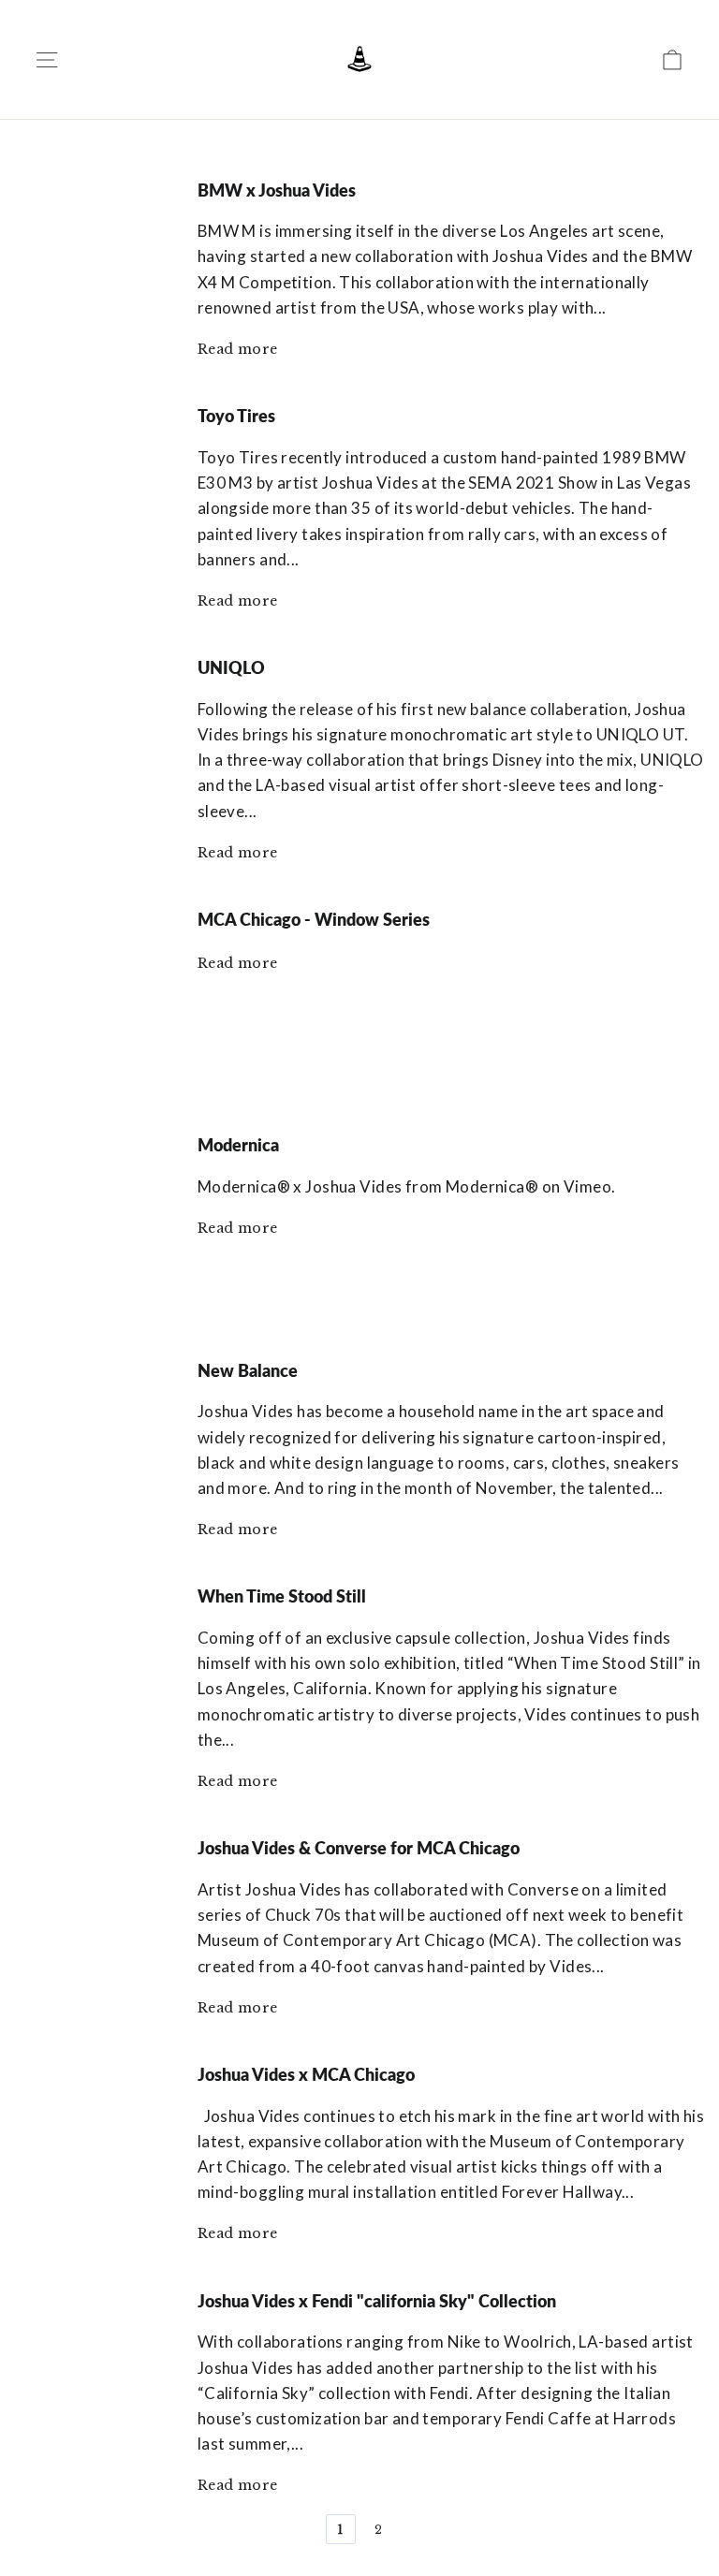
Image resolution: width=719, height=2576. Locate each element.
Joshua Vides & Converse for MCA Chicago (359, 1848)
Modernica (238, 1145)
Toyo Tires (236, 416)
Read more (238, 349)
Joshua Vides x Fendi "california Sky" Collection (377, 2301)
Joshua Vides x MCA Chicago (306, 2074)
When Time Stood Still (282, 1596)
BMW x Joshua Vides (277, 190)
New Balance (248, 1370)
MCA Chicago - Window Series (314, 919)
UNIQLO (231, 667)
